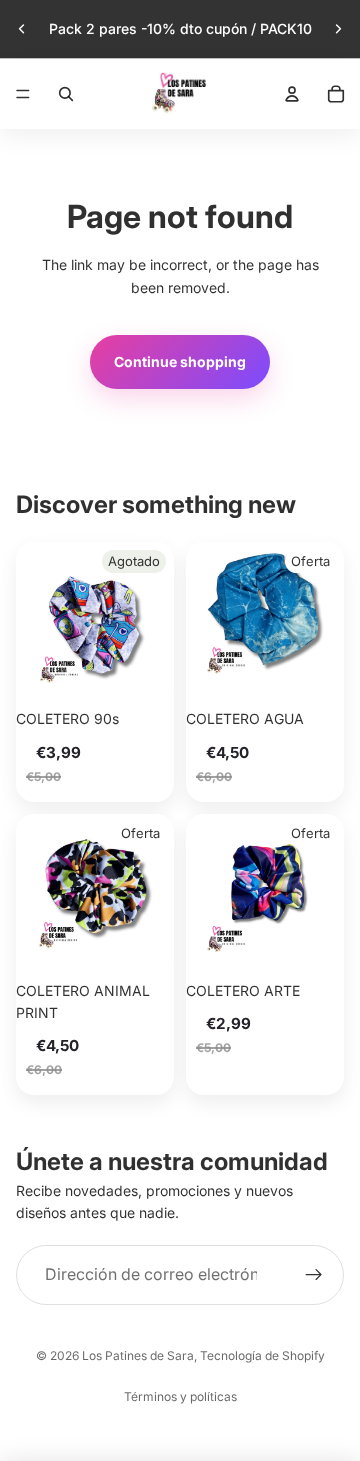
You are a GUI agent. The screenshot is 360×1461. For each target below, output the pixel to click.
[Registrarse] (314, 1275)
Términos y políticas (180, 1396)
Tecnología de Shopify (262, 1355)
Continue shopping (180, 361)
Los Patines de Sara (138, 1355)
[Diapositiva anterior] (22, 29)
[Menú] (23, 94)
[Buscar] (66, 94)
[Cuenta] (292, 94)
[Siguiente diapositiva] (338, 29)
